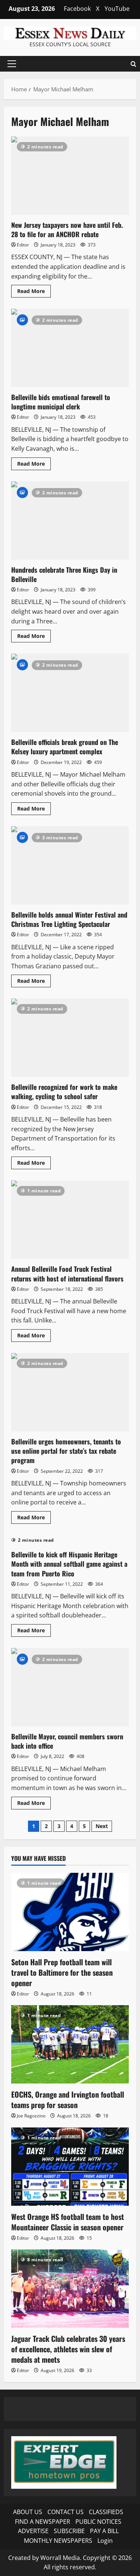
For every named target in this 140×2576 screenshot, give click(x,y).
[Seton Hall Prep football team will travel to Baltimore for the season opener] (70, 1912)
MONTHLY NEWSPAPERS (58, 2541)
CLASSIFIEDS (106, 2512)
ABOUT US (28, 2512)
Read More (34, 292)
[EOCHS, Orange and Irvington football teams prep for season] (70, 2044)
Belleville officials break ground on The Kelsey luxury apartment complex (70, 693)
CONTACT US (66, 2512)
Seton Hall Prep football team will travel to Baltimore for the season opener (62, 1972)
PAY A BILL (104, 2531)
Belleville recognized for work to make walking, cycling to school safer (70, 1038)
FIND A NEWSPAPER (43, 2522)
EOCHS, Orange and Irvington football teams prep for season (68, 2100)
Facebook (77, 9)
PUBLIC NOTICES (98, 2522)
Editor (23, 245)
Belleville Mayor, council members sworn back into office (70, 1687)
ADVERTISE (33, 2531)
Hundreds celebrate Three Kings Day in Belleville (70, 520)
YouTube (117, 9)
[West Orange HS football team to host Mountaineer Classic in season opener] (70, 2167)
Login (105, 2541)
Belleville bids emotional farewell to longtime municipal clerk (70, 348)
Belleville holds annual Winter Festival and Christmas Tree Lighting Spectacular (70, 865)
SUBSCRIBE (69, 2531)
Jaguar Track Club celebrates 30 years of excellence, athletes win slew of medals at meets (68, 2349)
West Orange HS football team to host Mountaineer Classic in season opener (68, 2222)
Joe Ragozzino (31, 2116)
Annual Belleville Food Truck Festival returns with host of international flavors (70, 1220)
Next (102, 1826)
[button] (12, 64)
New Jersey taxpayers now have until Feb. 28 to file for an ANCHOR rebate (70, 176)
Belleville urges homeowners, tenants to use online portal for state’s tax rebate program (70, 1392)
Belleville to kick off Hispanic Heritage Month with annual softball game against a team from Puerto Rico (69, 1564)
